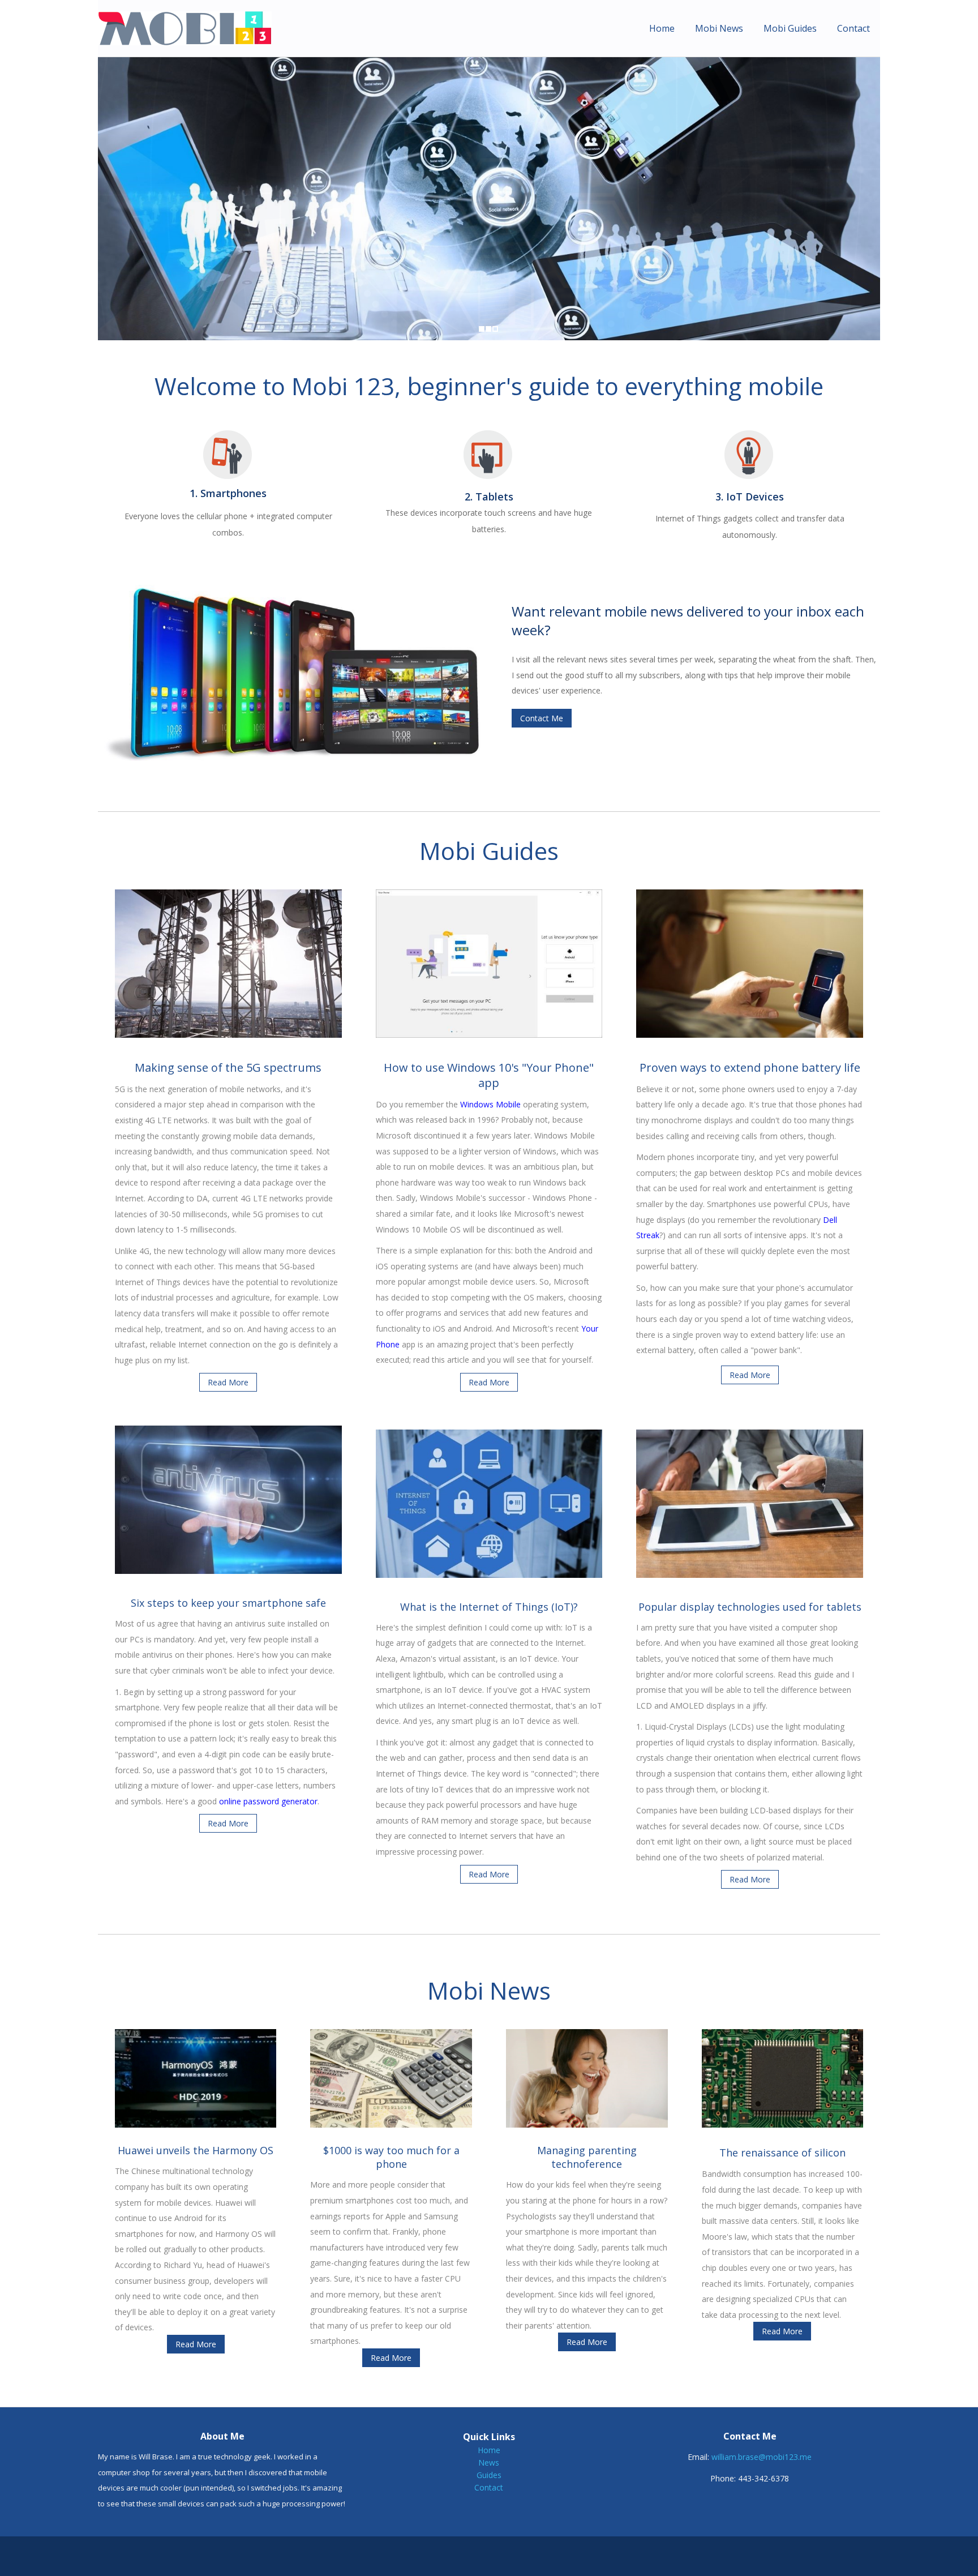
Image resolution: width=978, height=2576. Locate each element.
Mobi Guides (790, 28)
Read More (228, 1382)
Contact (853, 28)
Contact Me (542, 718)
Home (662, 28)
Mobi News (719, 28)
